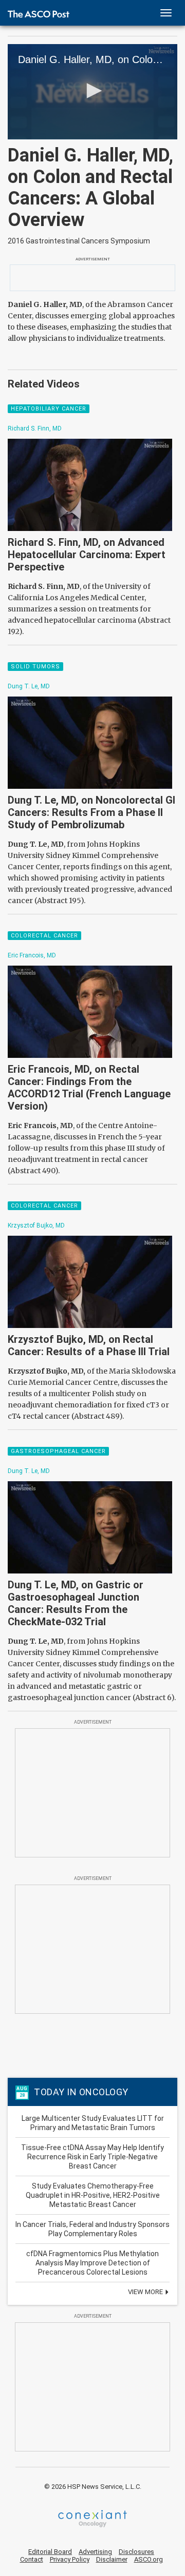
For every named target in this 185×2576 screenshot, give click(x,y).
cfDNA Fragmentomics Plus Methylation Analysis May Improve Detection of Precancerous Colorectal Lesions (92, 2263)
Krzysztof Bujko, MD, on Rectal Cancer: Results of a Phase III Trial (89, 1345)
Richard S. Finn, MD (35, 428)
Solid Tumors (35, 667)
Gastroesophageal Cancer (58, 1451)
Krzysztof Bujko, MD (36, 1225)
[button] (92, 91)
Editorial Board (50, 2552)
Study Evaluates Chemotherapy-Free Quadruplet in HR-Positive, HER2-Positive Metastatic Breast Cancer (93, 2195)
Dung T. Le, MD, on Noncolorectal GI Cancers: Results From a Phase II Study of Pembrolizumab (91, 812)
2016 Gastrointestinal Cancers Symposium (79, 241)
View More (146, 2292)
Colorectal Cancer (44, 936)
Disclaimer (112, 2559)
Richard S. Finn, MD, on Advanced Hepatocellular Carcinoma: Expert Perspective (87, 555)
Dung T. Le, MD (29, 686)
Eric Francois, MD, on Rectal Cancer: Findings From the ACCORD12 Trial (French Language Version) (89, 1088)
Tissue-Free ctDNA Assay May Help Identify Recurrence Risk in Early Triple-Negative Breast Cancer (92, 2157)
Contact (32, 2559)
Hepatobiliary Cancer (49, 409)
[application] (92, 92)
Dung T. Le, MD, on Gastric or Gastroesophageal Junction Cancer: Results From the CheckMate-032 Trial (76, 1603)
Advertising (95, 2552)
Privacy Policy (70, 2559)
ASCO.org (149, 2559)
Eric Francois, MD (32, 955)
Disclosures (136, 2552)
